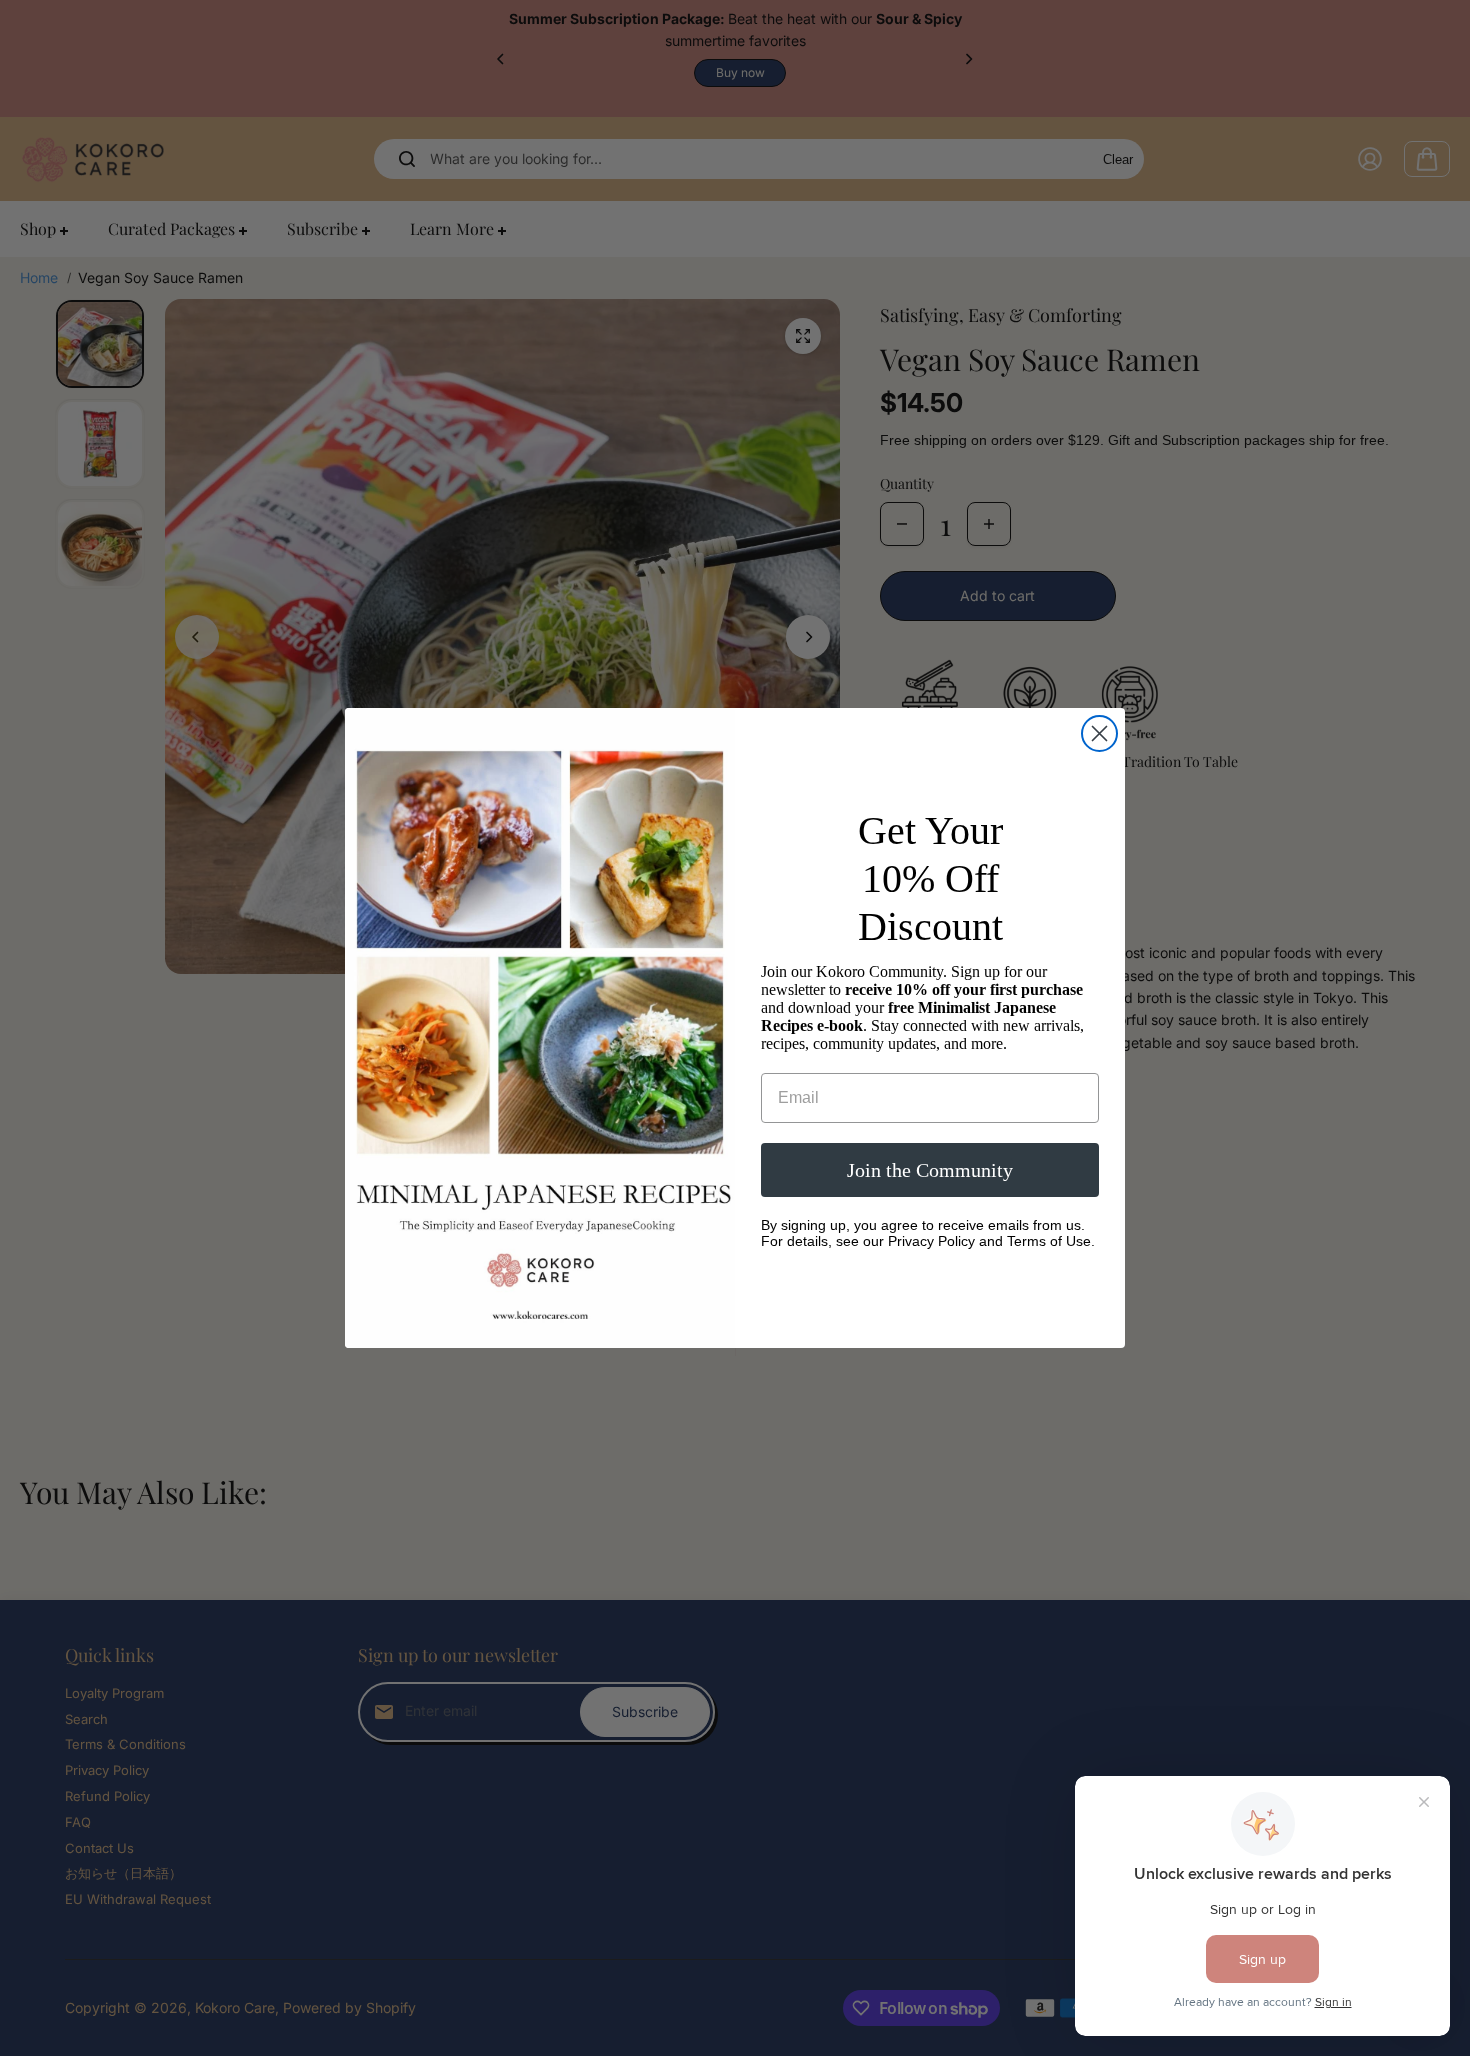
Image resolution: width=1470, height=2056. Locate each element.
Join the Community (930, 1170)
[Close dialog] (1099, 733)
